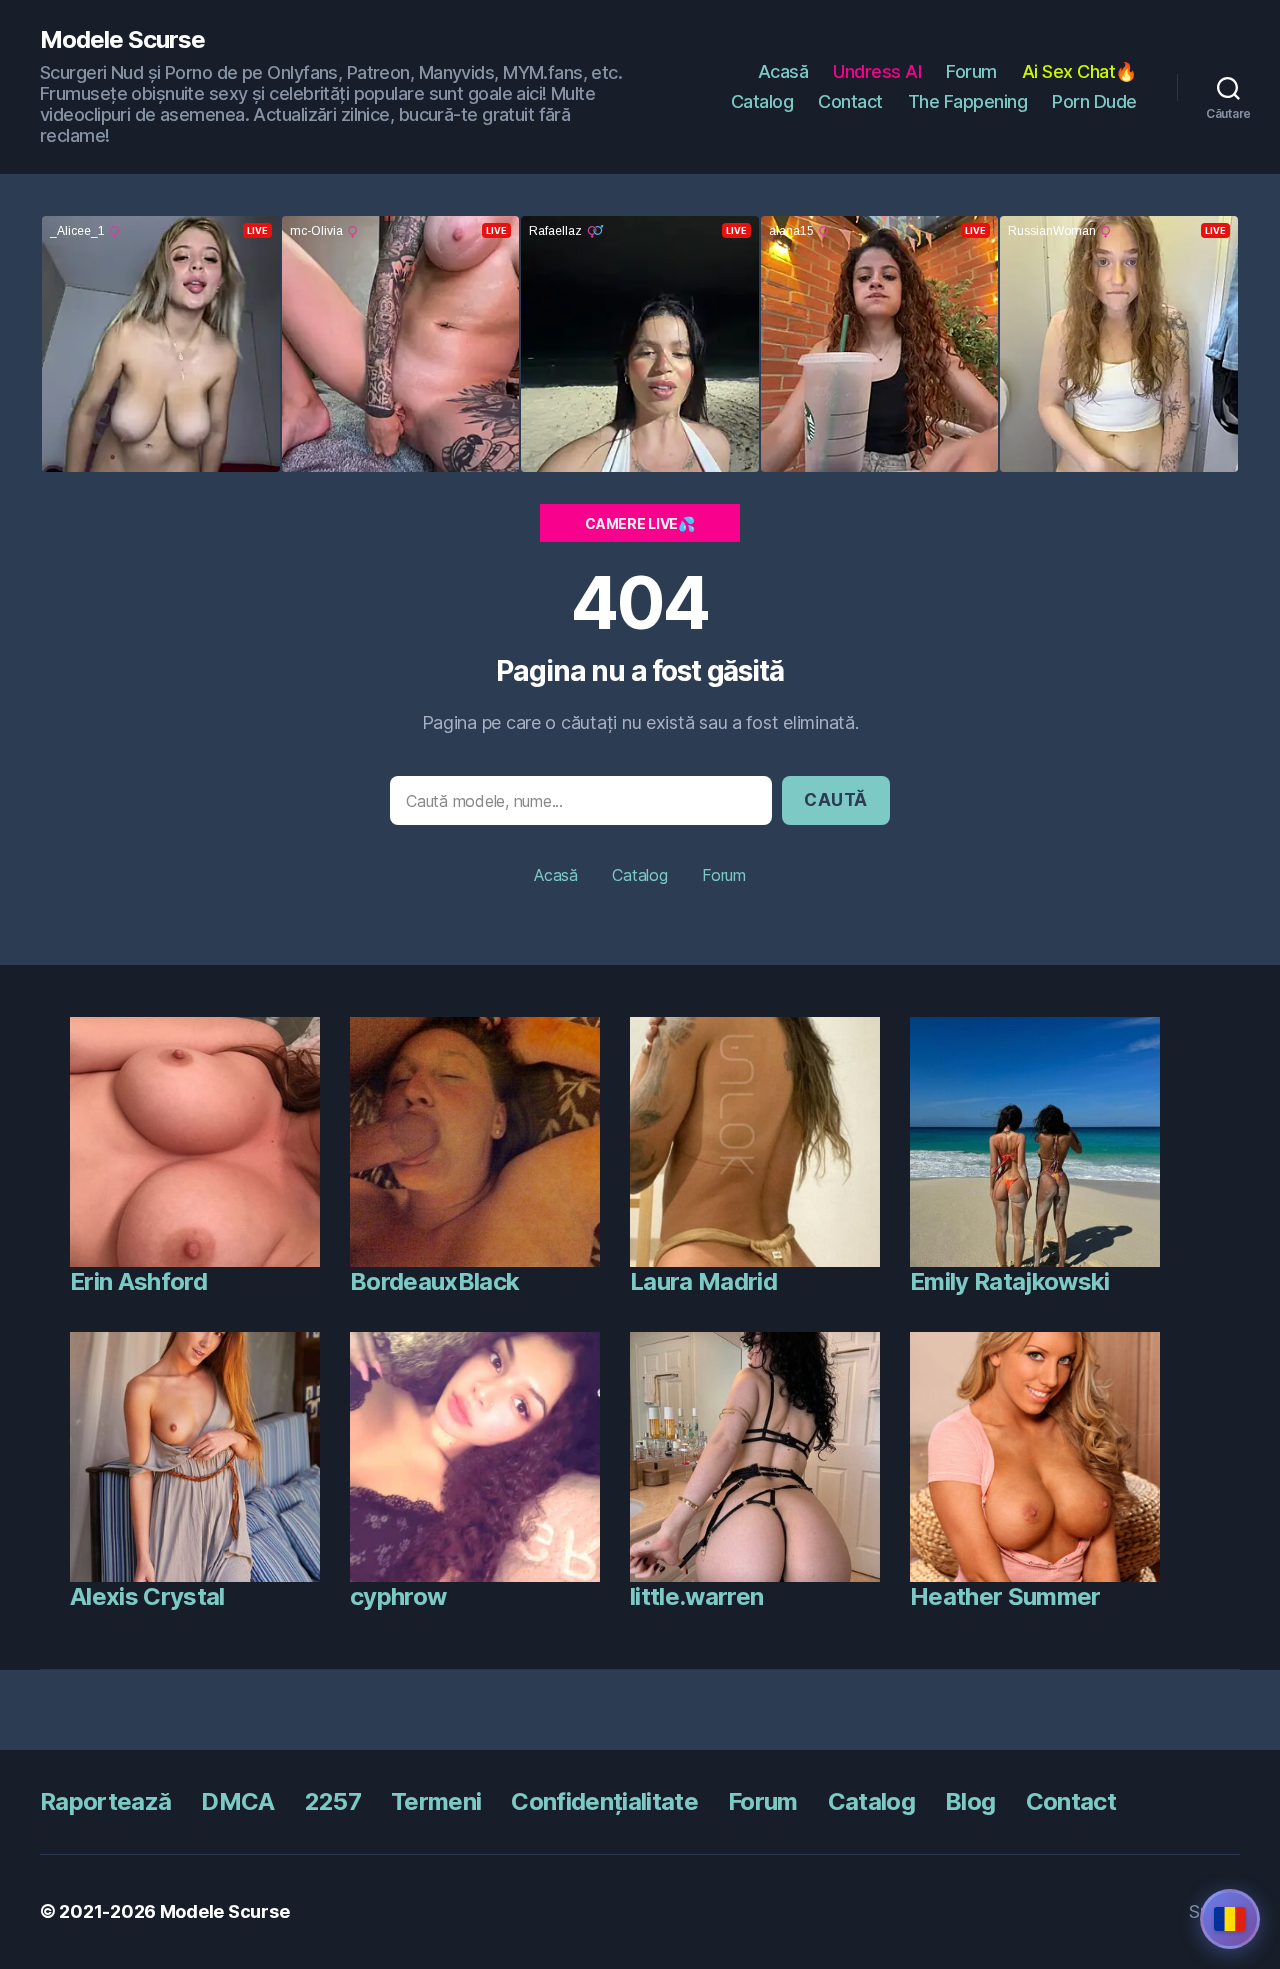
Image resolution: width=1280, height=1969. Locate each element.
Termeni (436, 1801)
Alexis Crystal (147, 1596)
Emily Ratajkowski (1010, 1281)
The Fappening (968, 101)
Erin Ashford (138, 1281)
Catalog (762, 101)
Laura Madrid (703, 1281)
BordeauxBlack (434, 1281)
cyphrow (398, 1596)
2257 (333, 1801)
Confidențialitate (604, 1801)
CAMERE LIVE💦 (640, 523)
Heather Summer (1005, 1596)
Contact (850, 101)
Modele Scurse (122, 40)
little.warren (696, 1596)
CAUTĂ (836, 800)
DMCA (237, 1801)
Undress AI (877, 71)
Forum (971, 71)
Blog (970, 1801)
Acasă (783, 71)
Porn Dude (1094, 101)
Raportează (105, 1801)
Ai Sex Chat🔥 (1079, 71)
